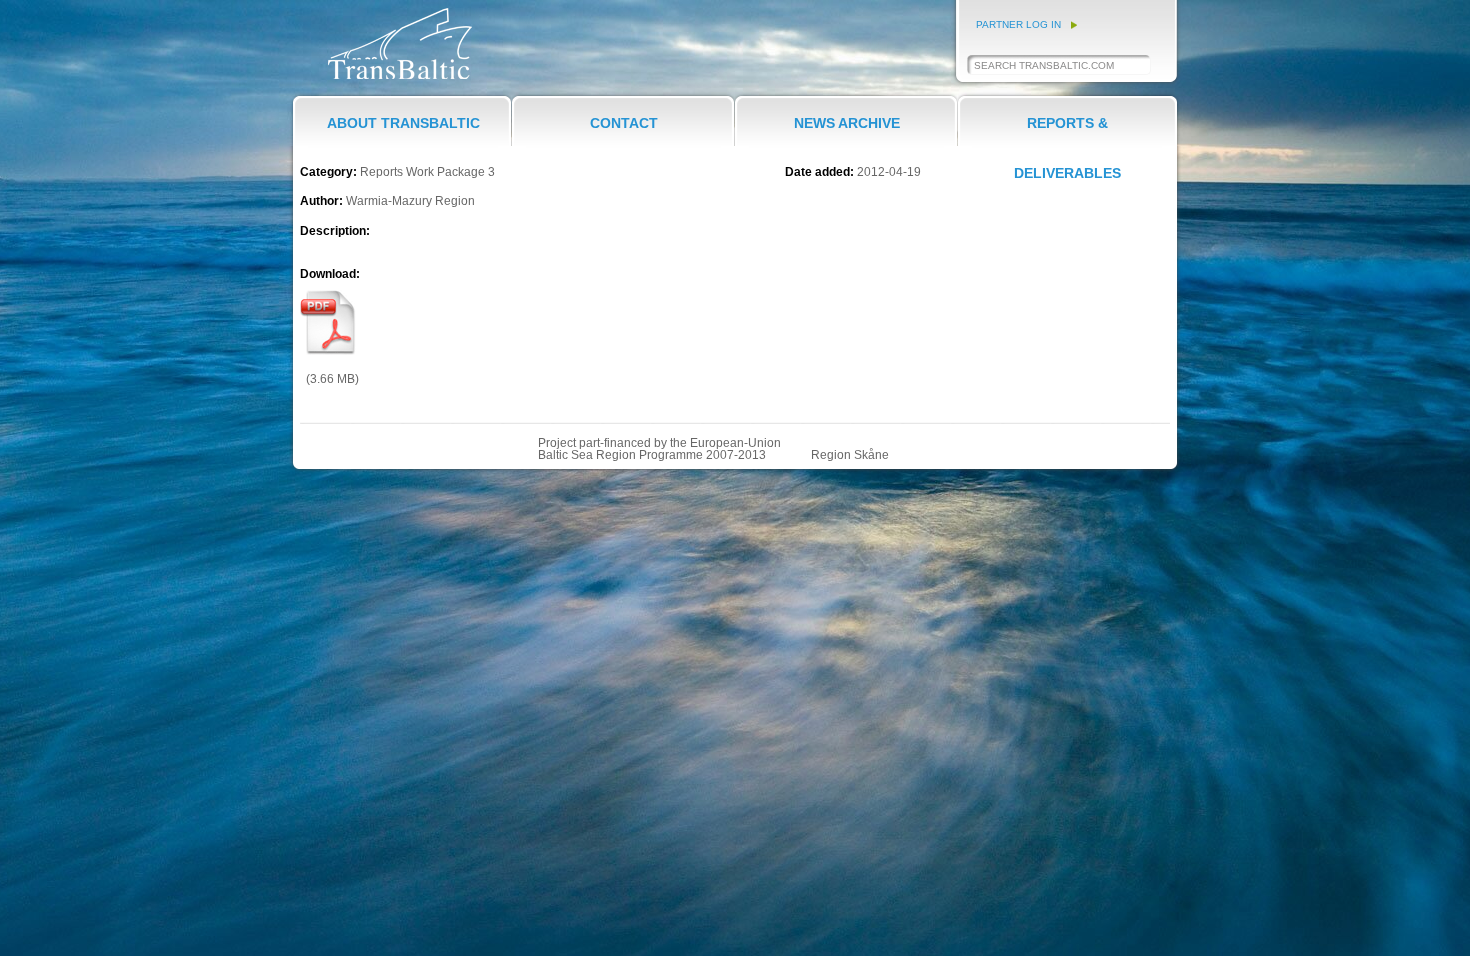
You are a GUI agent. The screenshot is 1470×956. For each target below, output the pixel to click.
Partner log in (1018, 24)
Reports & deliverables (1067, 136)
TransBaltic (358, 78)
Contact (624, 123)
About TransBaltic (403, 123)
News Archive (847, 123)
